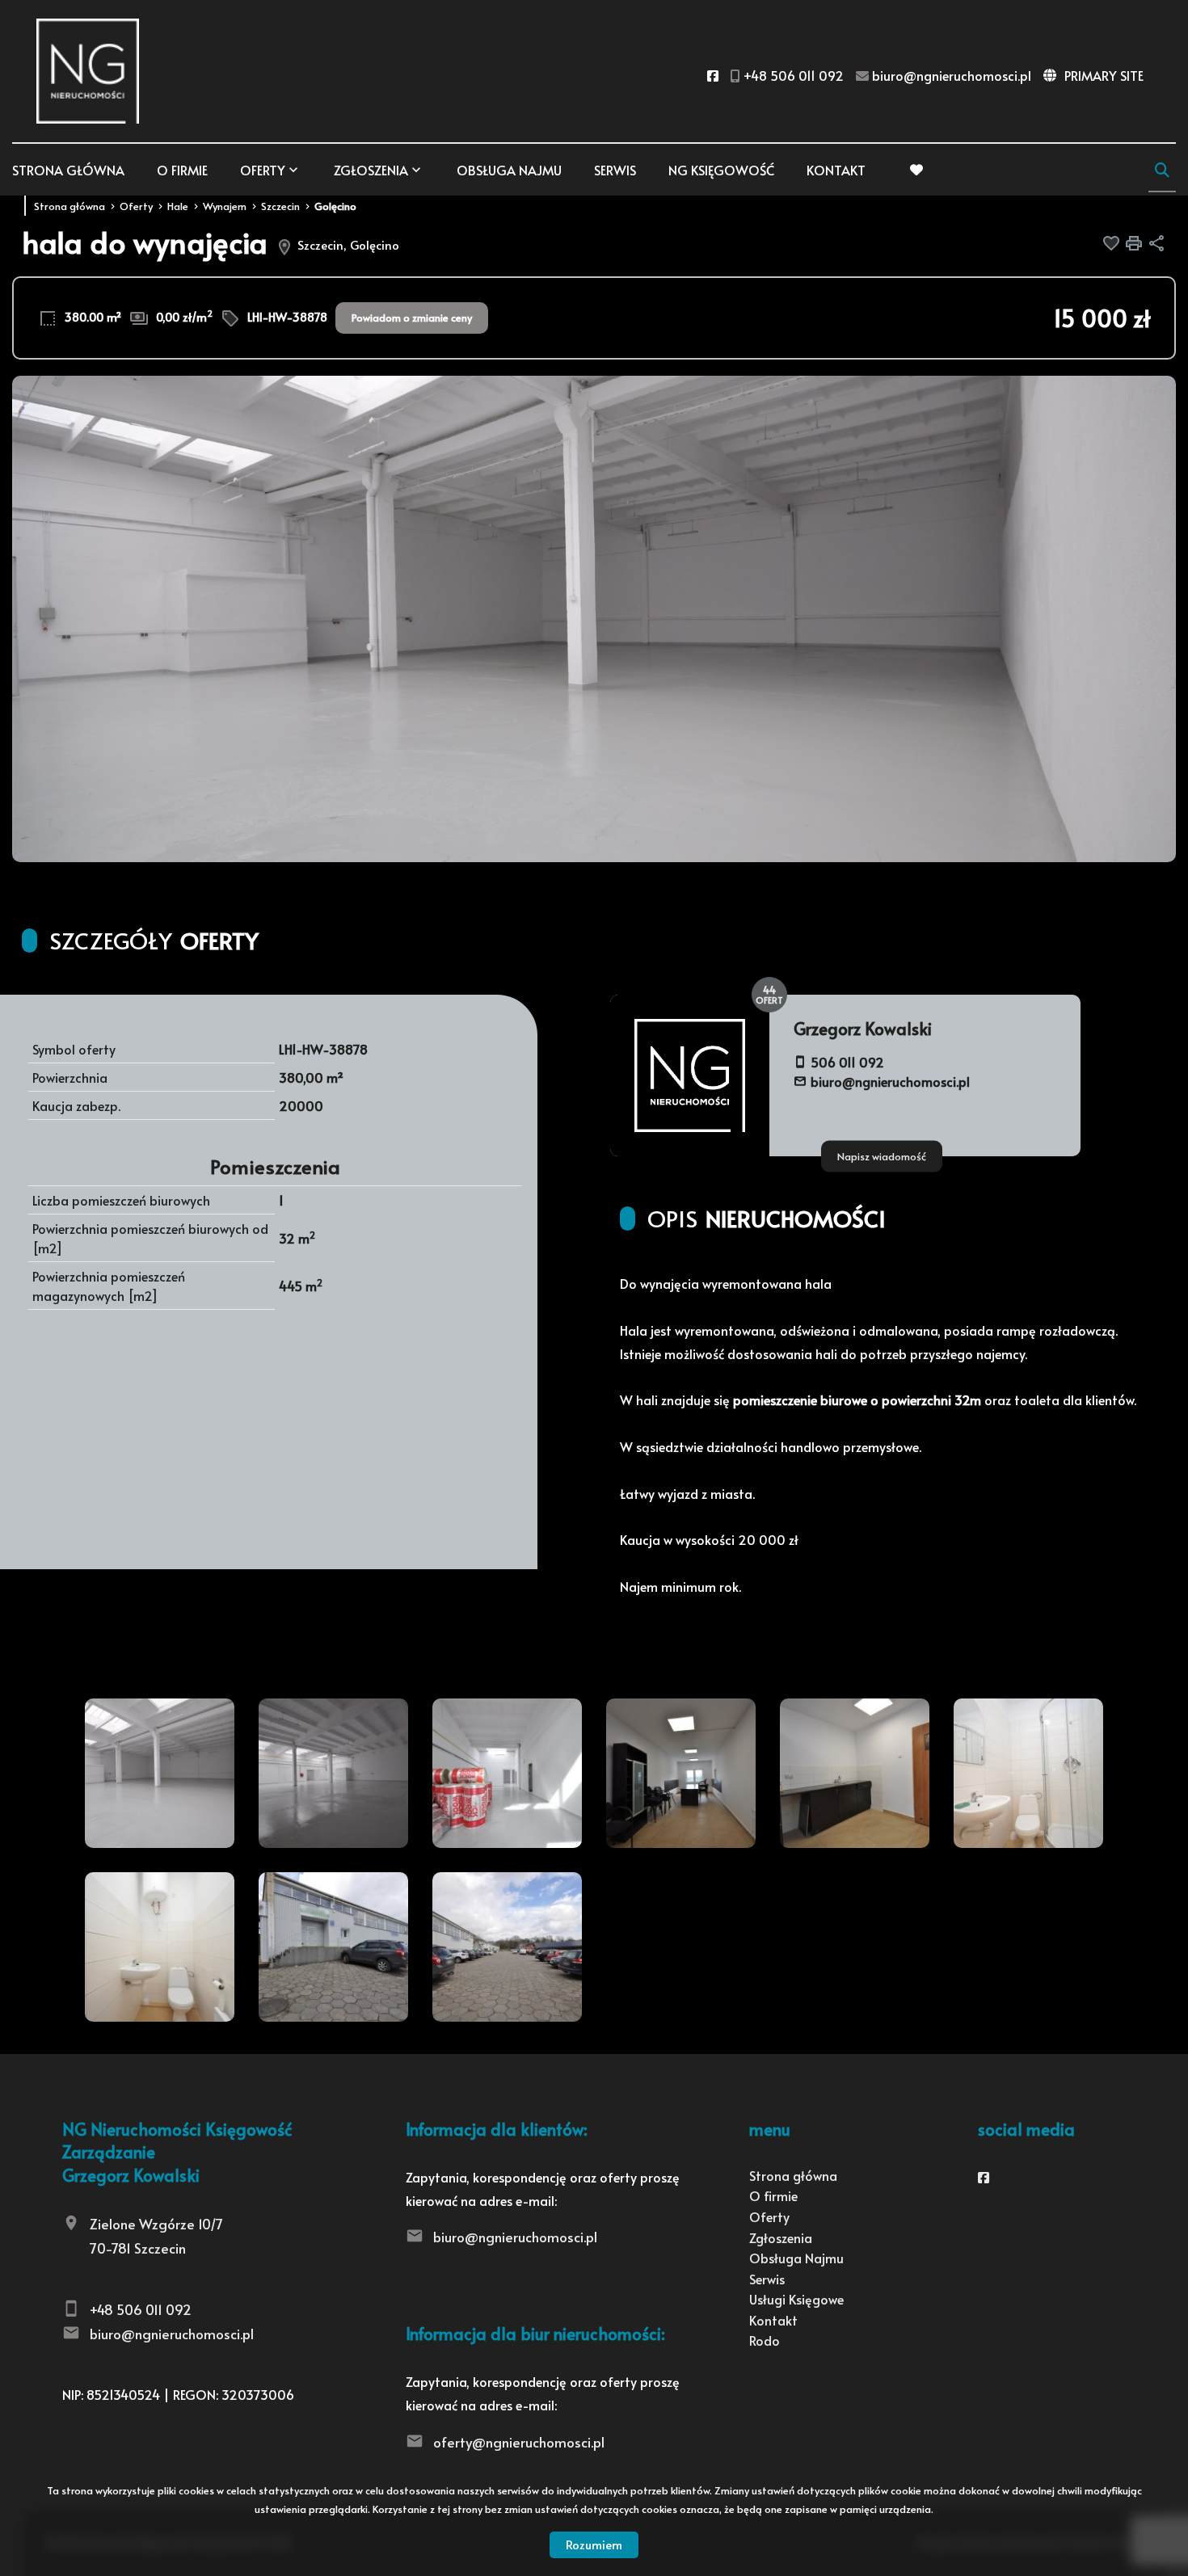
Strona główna (68, 170)
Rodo (765, 2340)
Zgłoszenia (781, 2237)
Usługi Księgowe (796, 2299)
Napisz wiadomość (882, 1155)
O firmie (182, 170)
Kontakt (836, 170)
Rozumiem (594, 2544)
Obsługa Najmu (509, 170)
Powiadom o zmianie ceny (412, 318)
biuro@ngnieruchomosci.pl (890, 1081)
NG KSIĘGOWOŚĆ (721, 170)
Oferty (263, 170)
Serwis (615, 170)
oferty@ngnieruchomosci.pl (519, 2442)
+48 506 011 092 (141, 2309)
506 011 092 (847, 1062)
